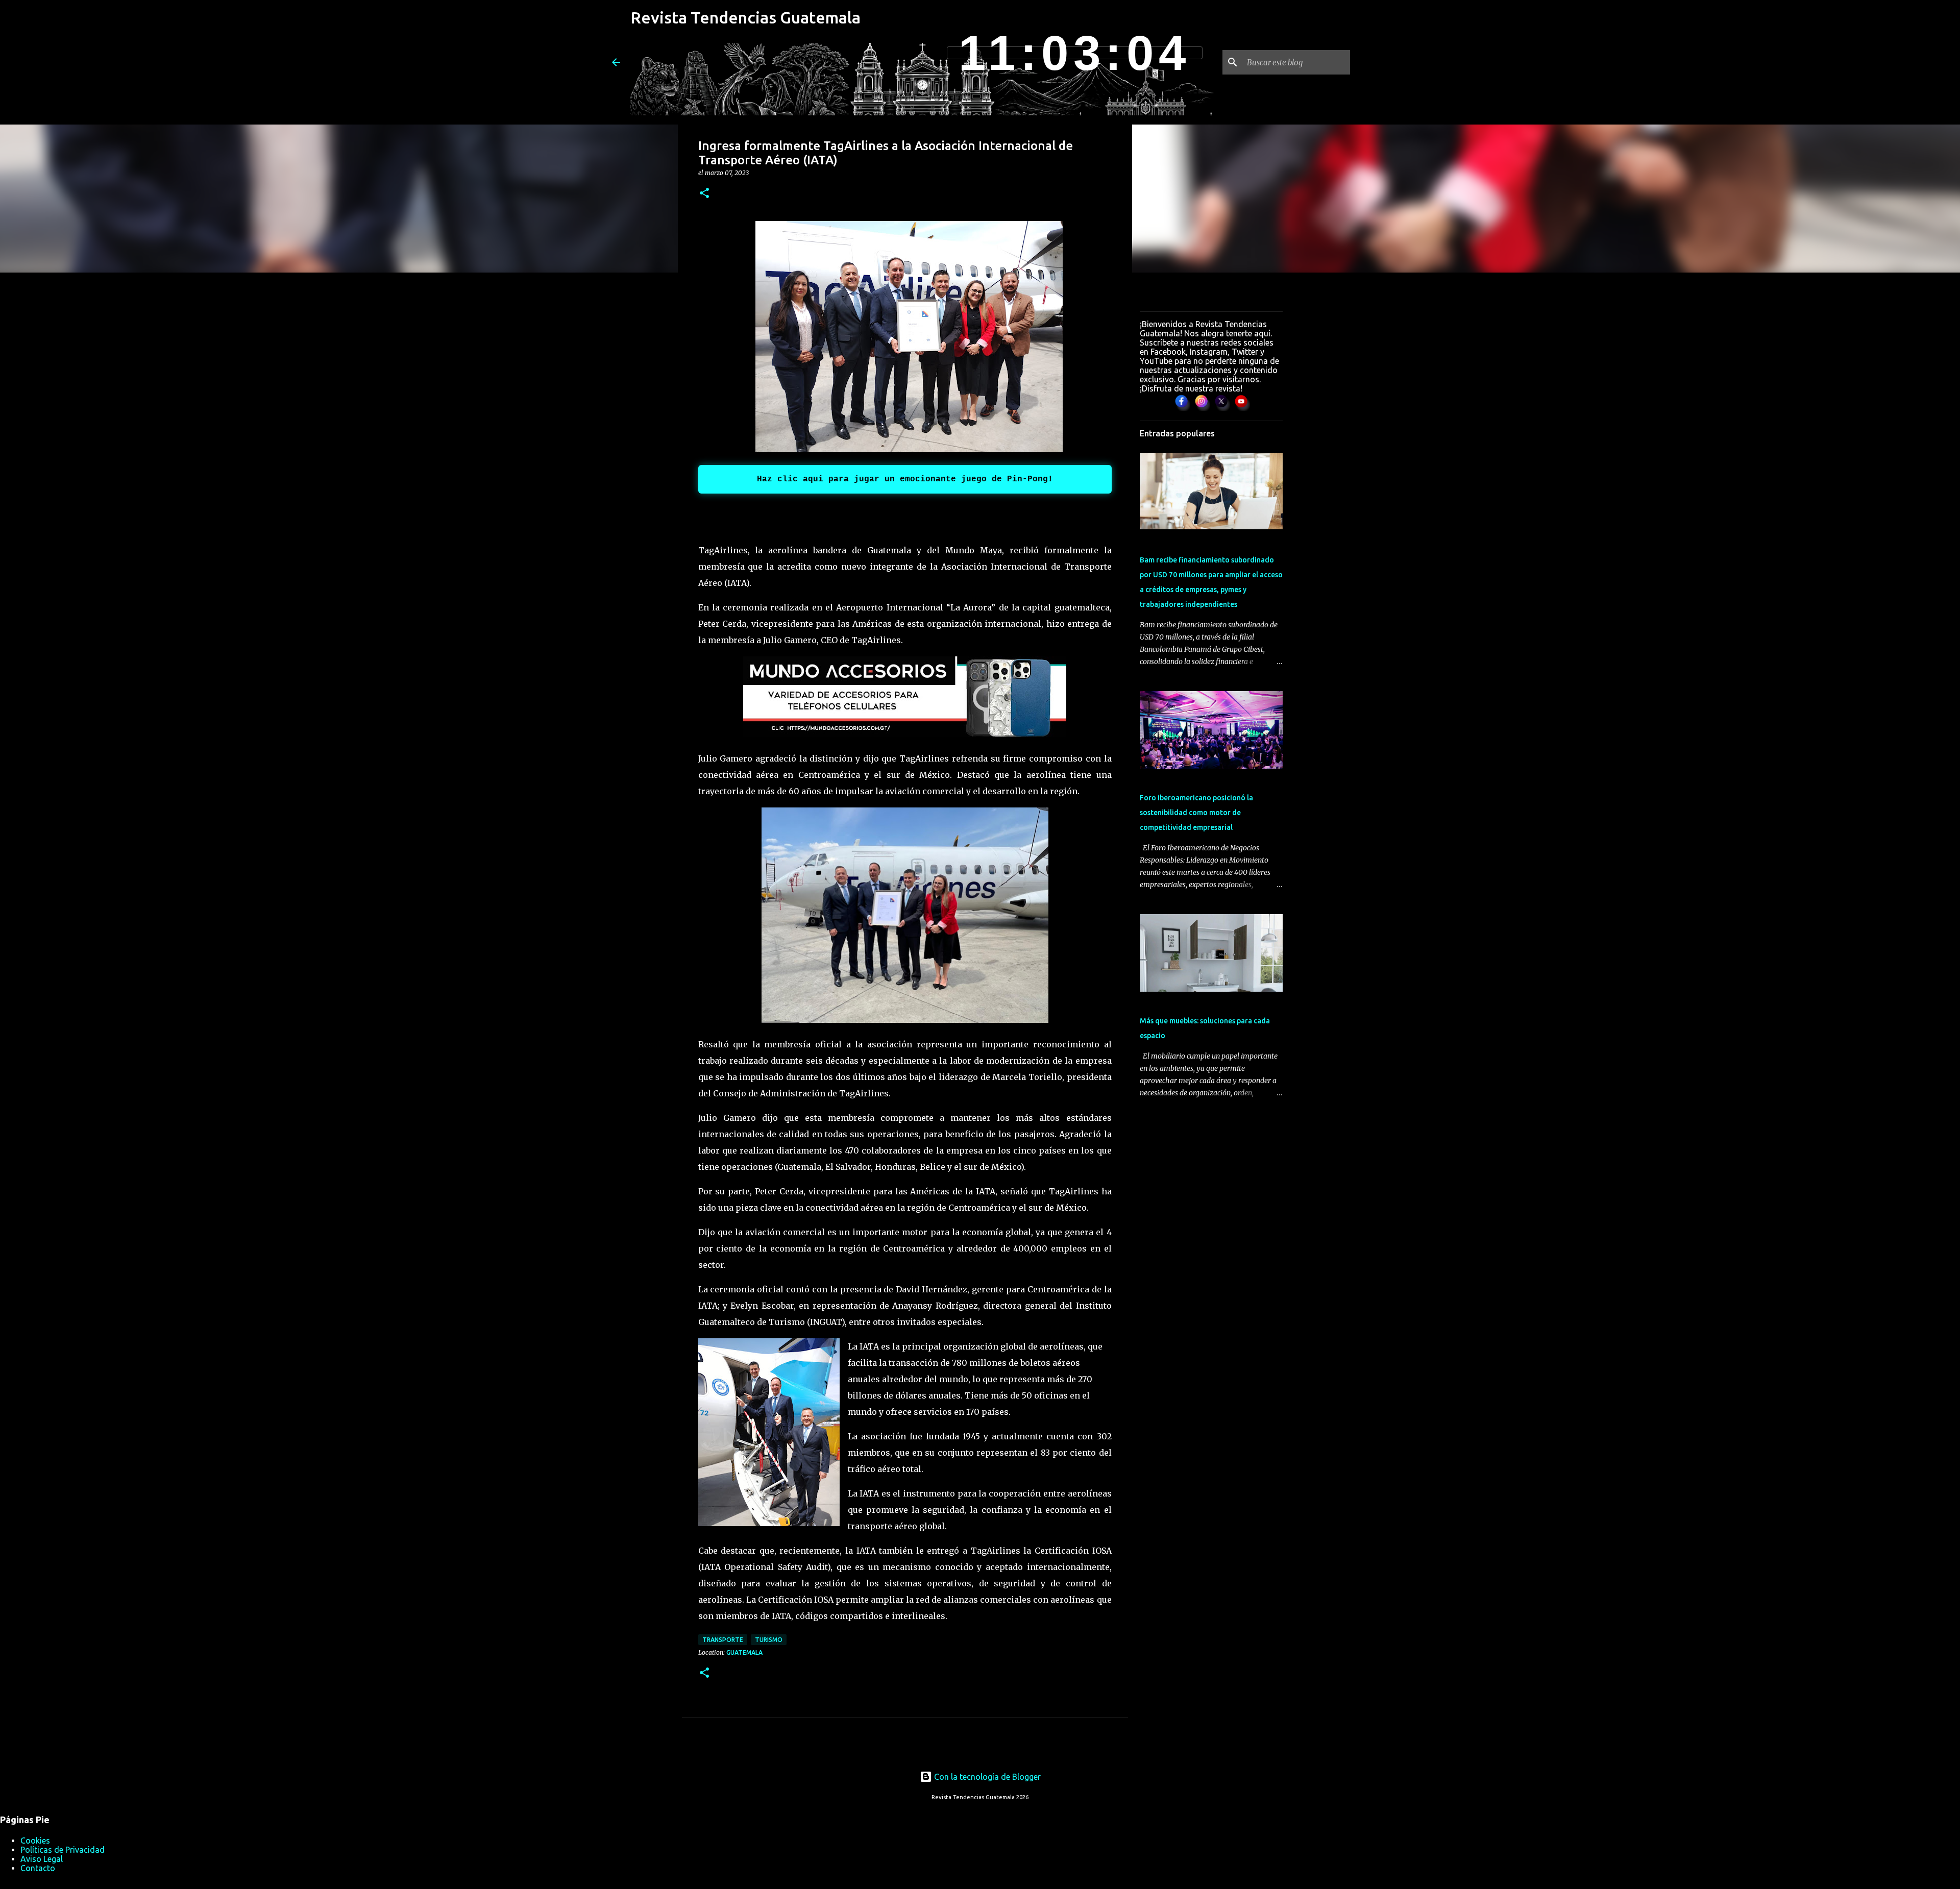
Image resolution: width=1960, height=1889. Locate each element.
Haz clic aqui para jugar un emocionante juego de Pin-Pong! (905, 479)
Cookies (35, 1841)
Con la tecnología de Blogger (986, 1777)
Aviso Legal (42, 1859)
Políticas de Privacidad (63, 1850)
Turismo (769, 1640)
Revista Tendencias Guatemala (745, 17)
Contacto (38, 1868)
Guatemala (744, 1652)
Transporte (723, 1640)
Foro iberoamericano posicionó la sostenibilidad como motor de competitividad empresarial (1196, 813)
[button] (704, 194)
